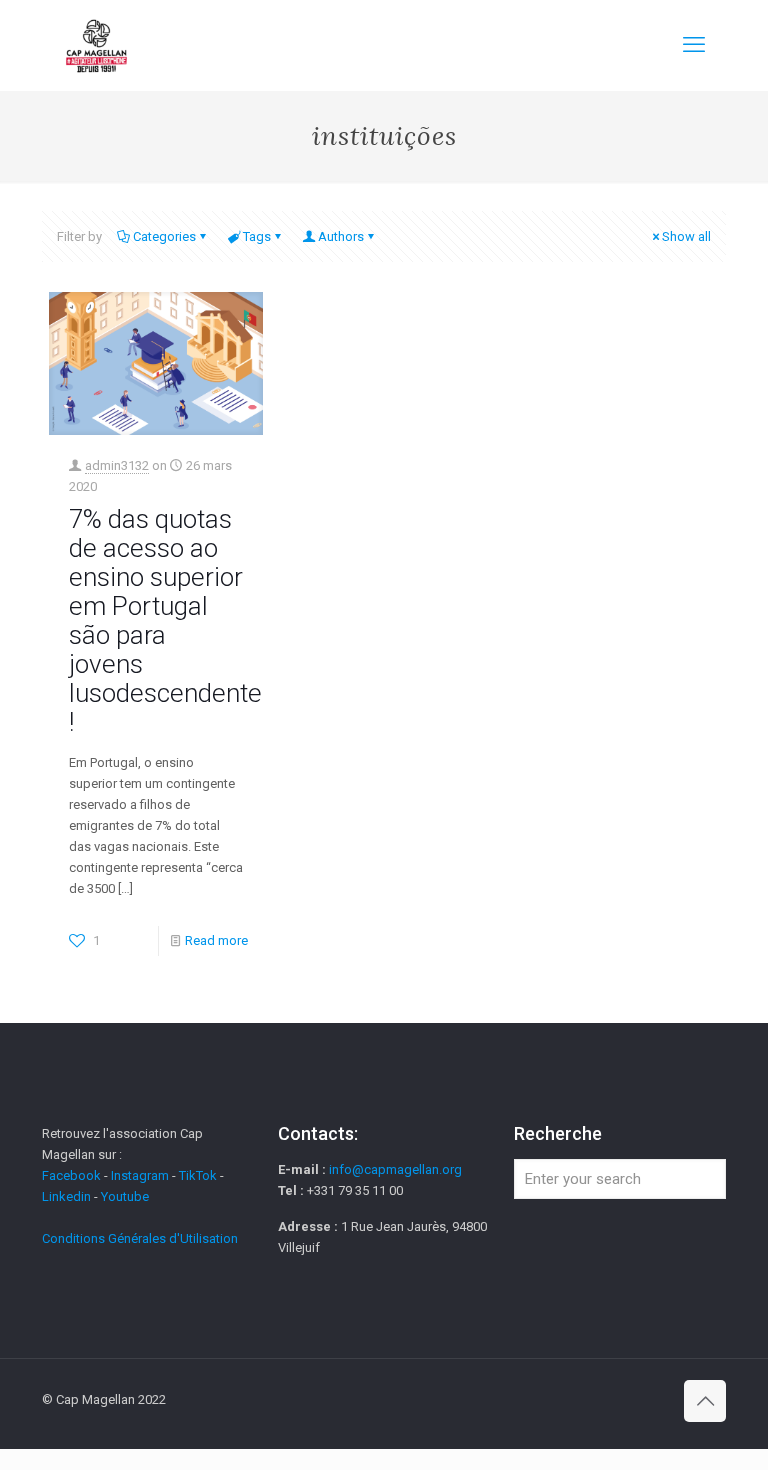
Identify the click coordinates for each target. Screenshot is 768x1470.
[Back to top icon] (705, 1401)
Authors (341, 236)
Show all (686, 236)
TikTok (198, 1175)
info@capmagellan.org (395, 1169)
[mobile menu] (694, 45)
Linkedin (66, 1196)
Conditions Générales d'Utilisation (140, 1238)
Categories (164, 236)
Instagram (140, 1175)
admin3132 (117, 465)
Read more (216, 940)
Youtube (125, 1196)
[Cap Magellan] (96, 45)
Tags (257, 236)
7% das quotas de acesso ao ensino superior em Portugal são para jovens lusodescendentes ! (172, 620)
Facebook (73, 1175)
